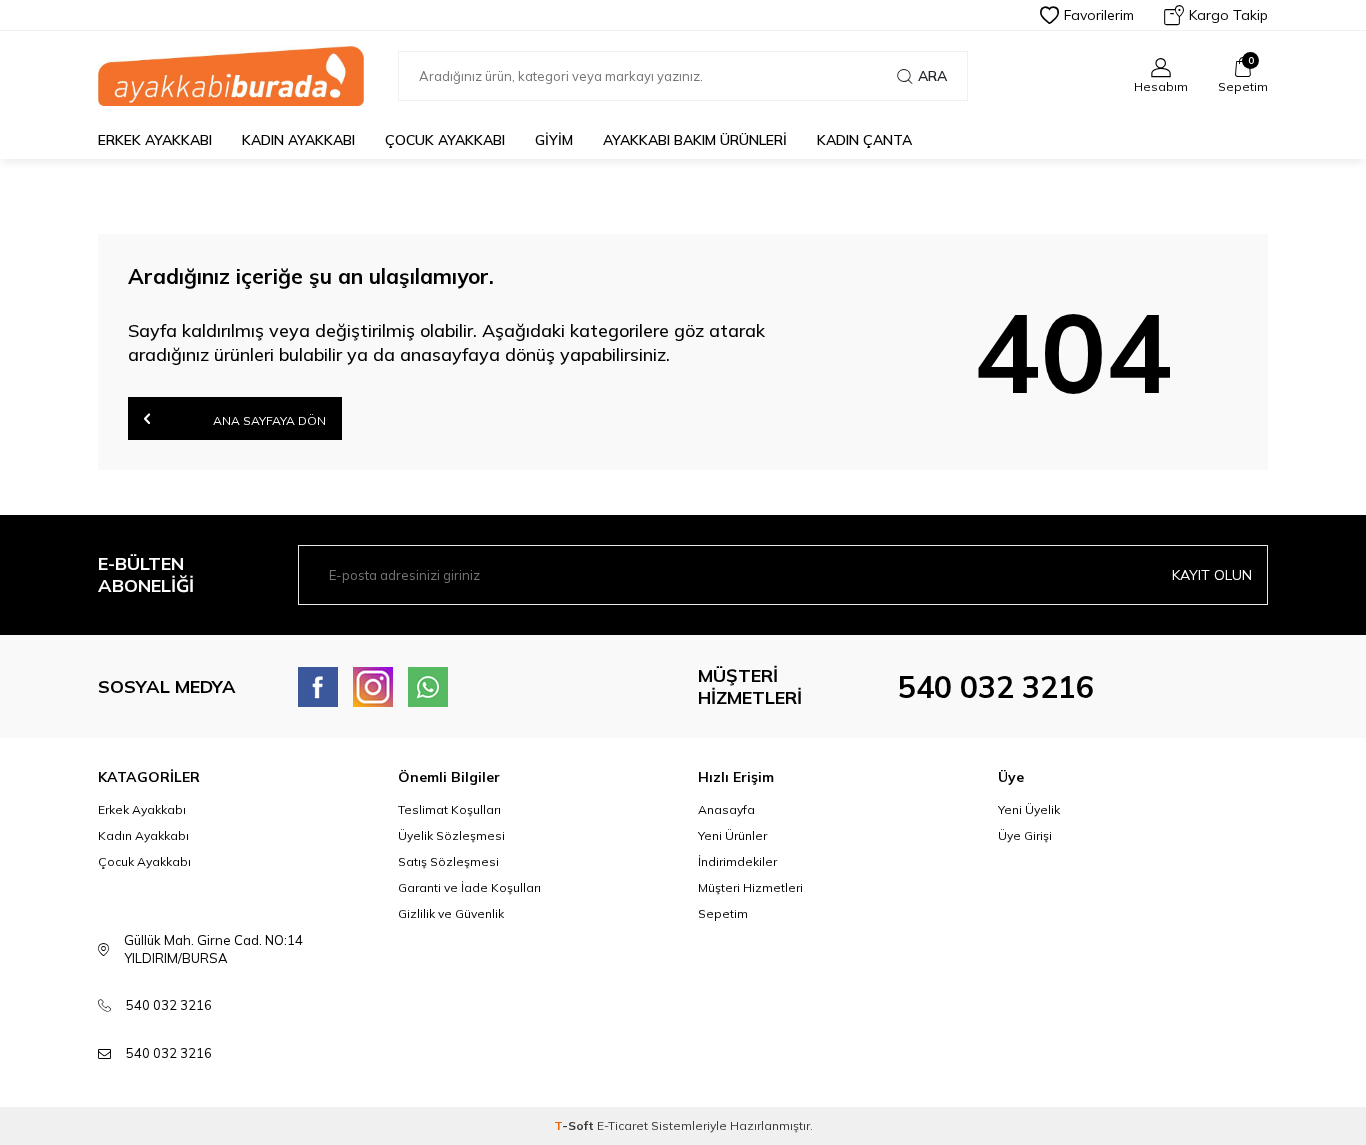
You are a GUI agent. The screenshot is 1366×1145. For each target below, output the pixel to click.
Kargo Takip (1228, 15)
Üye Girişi (1025, 835)
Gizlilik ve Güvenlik (451, 913)
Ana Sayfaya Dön (268, 420)
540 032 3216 (996, 687)
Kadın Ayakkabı (298, 140)
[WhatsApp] (428, 687)
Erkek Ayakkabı (155, 140)
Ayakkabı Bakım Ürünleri (695, 140)
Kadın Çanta (864, 140)
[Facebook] (318, 687)
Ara (932, 76)
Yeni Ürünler (732, 835)
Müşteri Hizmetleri (750, 887)
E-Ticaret (622, 1125)
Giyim (554, 140)
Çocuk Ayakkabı (445, 140)
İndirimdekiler (737, 861)
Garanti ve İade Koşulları (469, 887)
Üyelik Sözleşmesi (451, 835)
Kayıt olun (1212, 575)
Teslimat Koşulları (449, 809)
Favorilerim (1099, 15)
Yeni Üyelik (1029, 809)
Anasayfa (726, 809)
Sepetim (723, 913)
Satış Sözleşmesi (448, 861)
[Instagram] (373, 687)
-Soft (575, 1125)
